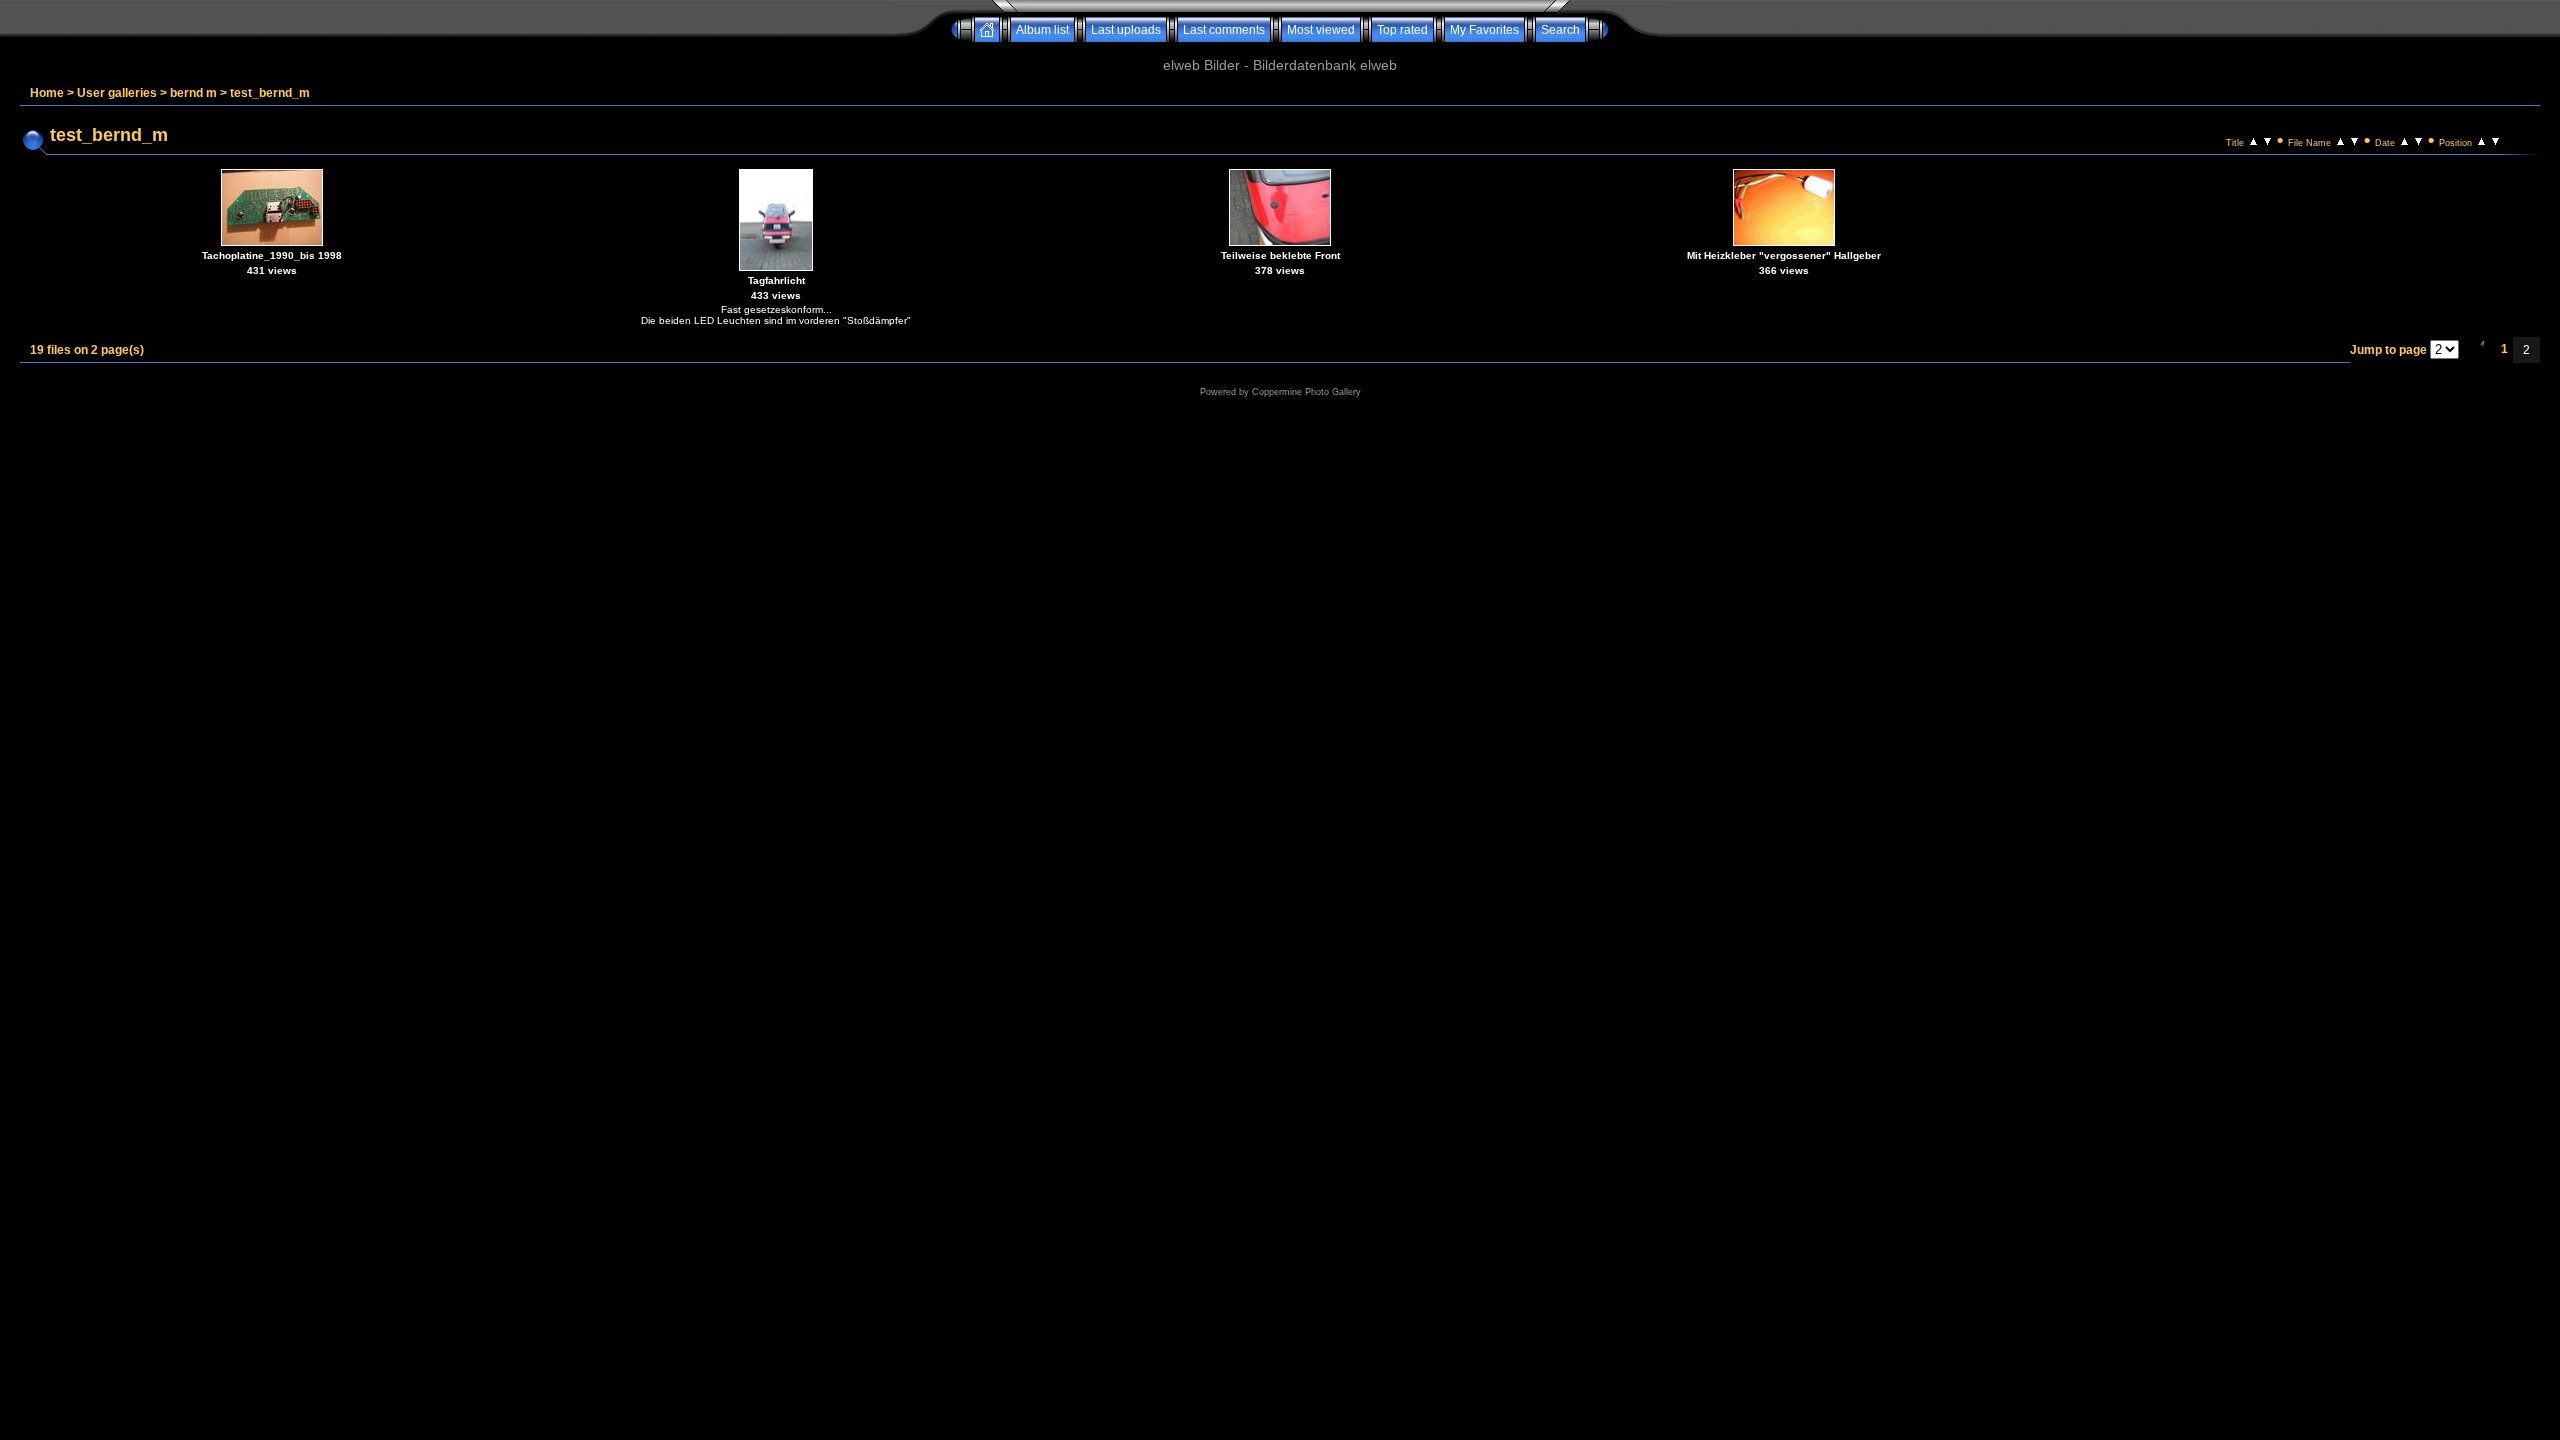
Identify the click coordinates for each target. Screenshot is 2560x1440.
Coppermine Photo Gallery (1306, 392)
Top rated (1402, 30)
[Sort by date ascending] (2404, 140)
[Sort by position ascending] (2481, 140)
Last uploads (1126, 30)
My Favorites (1484, 30)
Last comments (1224, 30)
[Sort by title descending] (2267, 140)
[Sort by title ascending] (2253, 140)
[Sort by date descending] (2418, 140)
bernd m (193, 93)
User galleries (117, 93)
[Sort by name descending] (2354, 140)
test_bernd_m (270, 93)
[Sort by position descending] (2495, 140)
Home (47, 93)
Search (1560, 30)
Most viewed (1321, 30)
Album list (1042, 30)
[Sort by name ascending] (2340, 140)
